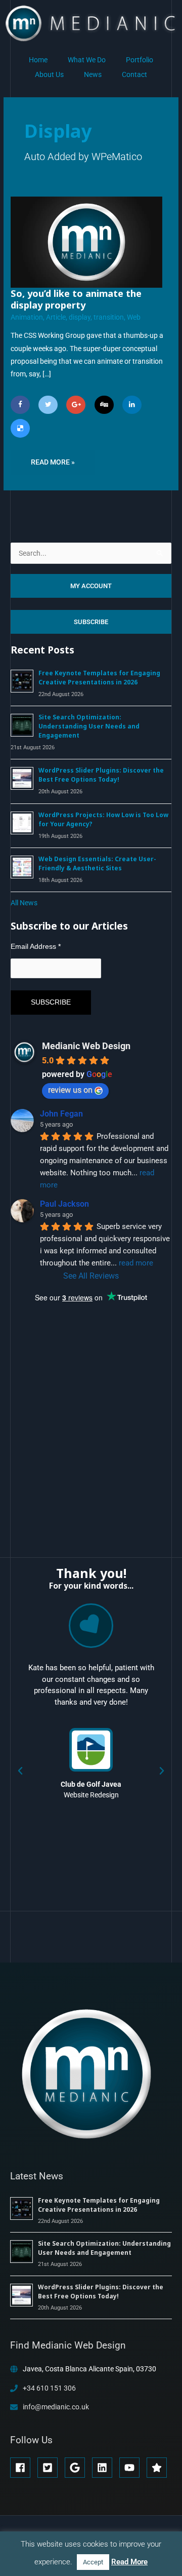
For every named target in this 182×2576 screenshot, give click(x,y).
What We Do (87, 60)
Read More (129, 2562)
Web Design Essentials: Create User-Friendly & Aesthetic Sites (97, 863)
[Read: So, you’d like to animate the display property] (86, 242)
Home (38, 60)
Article (56, 317)
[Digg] (104, 405)
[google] (78, 2468)
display (80, 317)
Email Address (36, 946)
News (93, 74)
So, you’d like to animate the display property (76, 299)
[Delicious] (20, 428)
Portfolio (140, 60)
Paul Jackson (64, 1204)
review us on (70, 1090)
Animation (27, 317)
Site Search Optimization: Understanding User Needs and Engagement (89, 726)
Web (134, 317)
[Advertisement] (86, 1420)
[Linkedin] (132, 405)
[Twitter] (48, 405)
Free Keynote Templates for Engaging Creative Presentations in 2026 (99, 678)
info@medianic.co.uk (56, 2407)
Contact (134, 74)
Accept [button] (93, 2562)
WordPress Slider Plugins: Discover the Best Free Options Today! (101, 775)
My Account (91, 586)
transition (109, 317)
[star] (158, 2468)
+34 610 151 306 (49, 2388)
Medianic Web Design (86, 1046)
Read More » (53, 458)
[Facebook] (20, 405)
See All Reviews (91, 1276)
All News (24, 903)
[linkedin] (105, 2468)
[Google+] (76, 405)
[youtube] (132, 2468)
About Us (49, 74)
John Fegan (61, 1114)
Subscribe (91, 622)
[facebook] (23, 2468)
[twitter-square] (50, 2468)
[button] (20, 1771)
